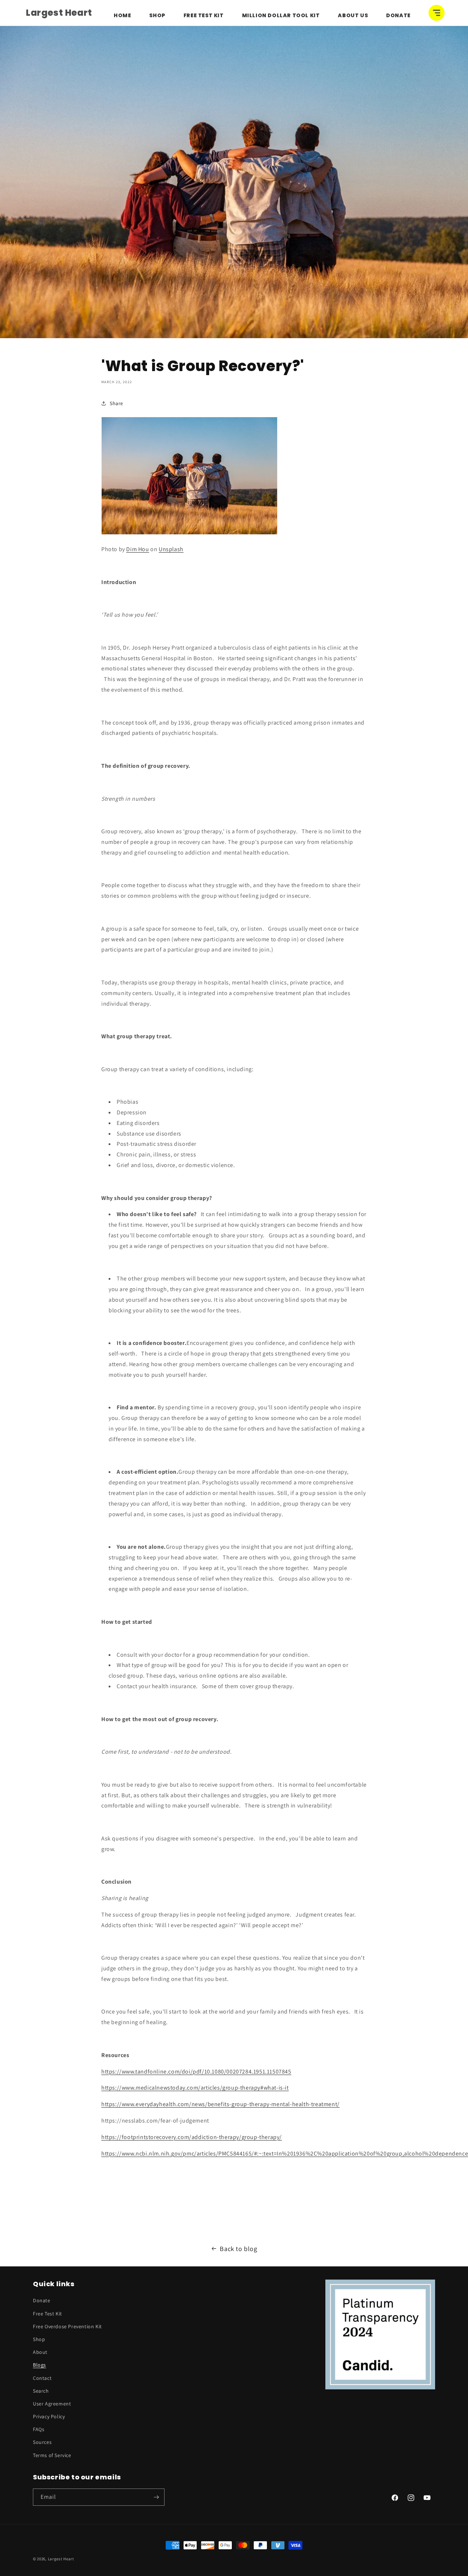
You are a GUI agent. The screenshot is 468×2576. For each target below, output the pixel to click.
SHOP (157, 15)
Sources (42, 2442)
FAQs (39, 2429)
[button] (437, 13)
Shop (39, 2339)
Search (41, 2391)
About (40, 2352)
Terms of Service (52, 2455)
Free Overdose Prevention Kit (67, 2326)
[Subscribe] (156, 2497)
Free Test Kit (204, 15)
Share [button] (116, 403)
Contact (42, 2378)
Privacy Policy (49, 2416)
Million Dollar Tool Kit (281, 15)
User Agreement (52, 2404)
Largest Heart (61, 2559)
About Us (353, 15)
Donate (398, 15)
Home (122, 15)
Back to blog (238, 2249)
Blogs (39, 2365)
